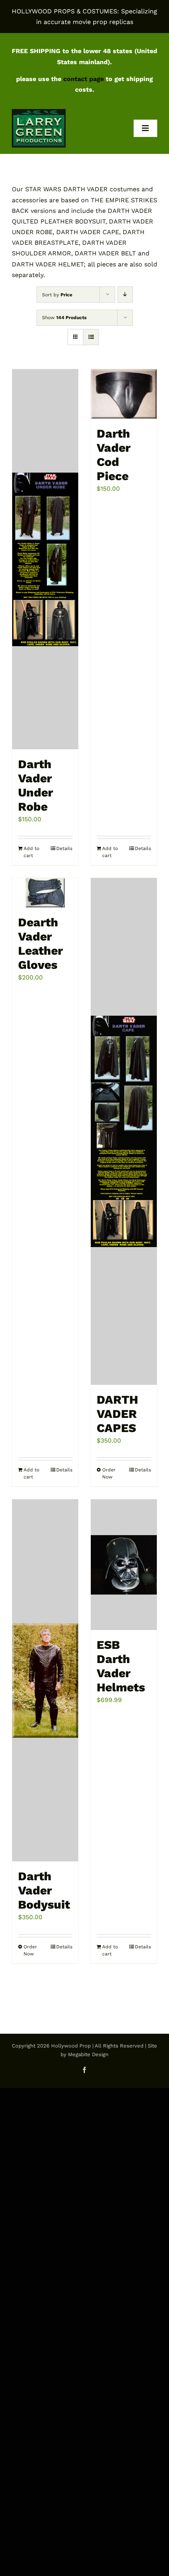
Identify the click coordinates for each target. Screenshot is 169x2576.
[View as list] (91, 337)
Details (64, 848)
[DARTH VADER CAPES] (124, 1131)
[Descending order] (125, 295)
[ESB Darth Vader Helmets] (124, 1565)
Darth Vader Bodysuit (44, 1890)
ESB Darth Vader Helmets (121, 1666)
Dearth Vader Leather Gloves (40, 943)
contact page (84, 79)
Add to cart (31, 852)
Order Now (109, 1473)
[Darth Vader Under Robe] (45, 559)
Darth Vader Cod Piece (114, 455)
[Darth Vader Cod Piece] (124, 394)
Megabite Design (88, 2054)
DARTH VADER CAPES (117, 1414)
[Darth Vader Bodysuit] (45, 1680)
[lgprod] (39, 112)
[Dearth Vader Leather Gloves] (45, 893)
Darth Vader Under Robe (36, 785)
